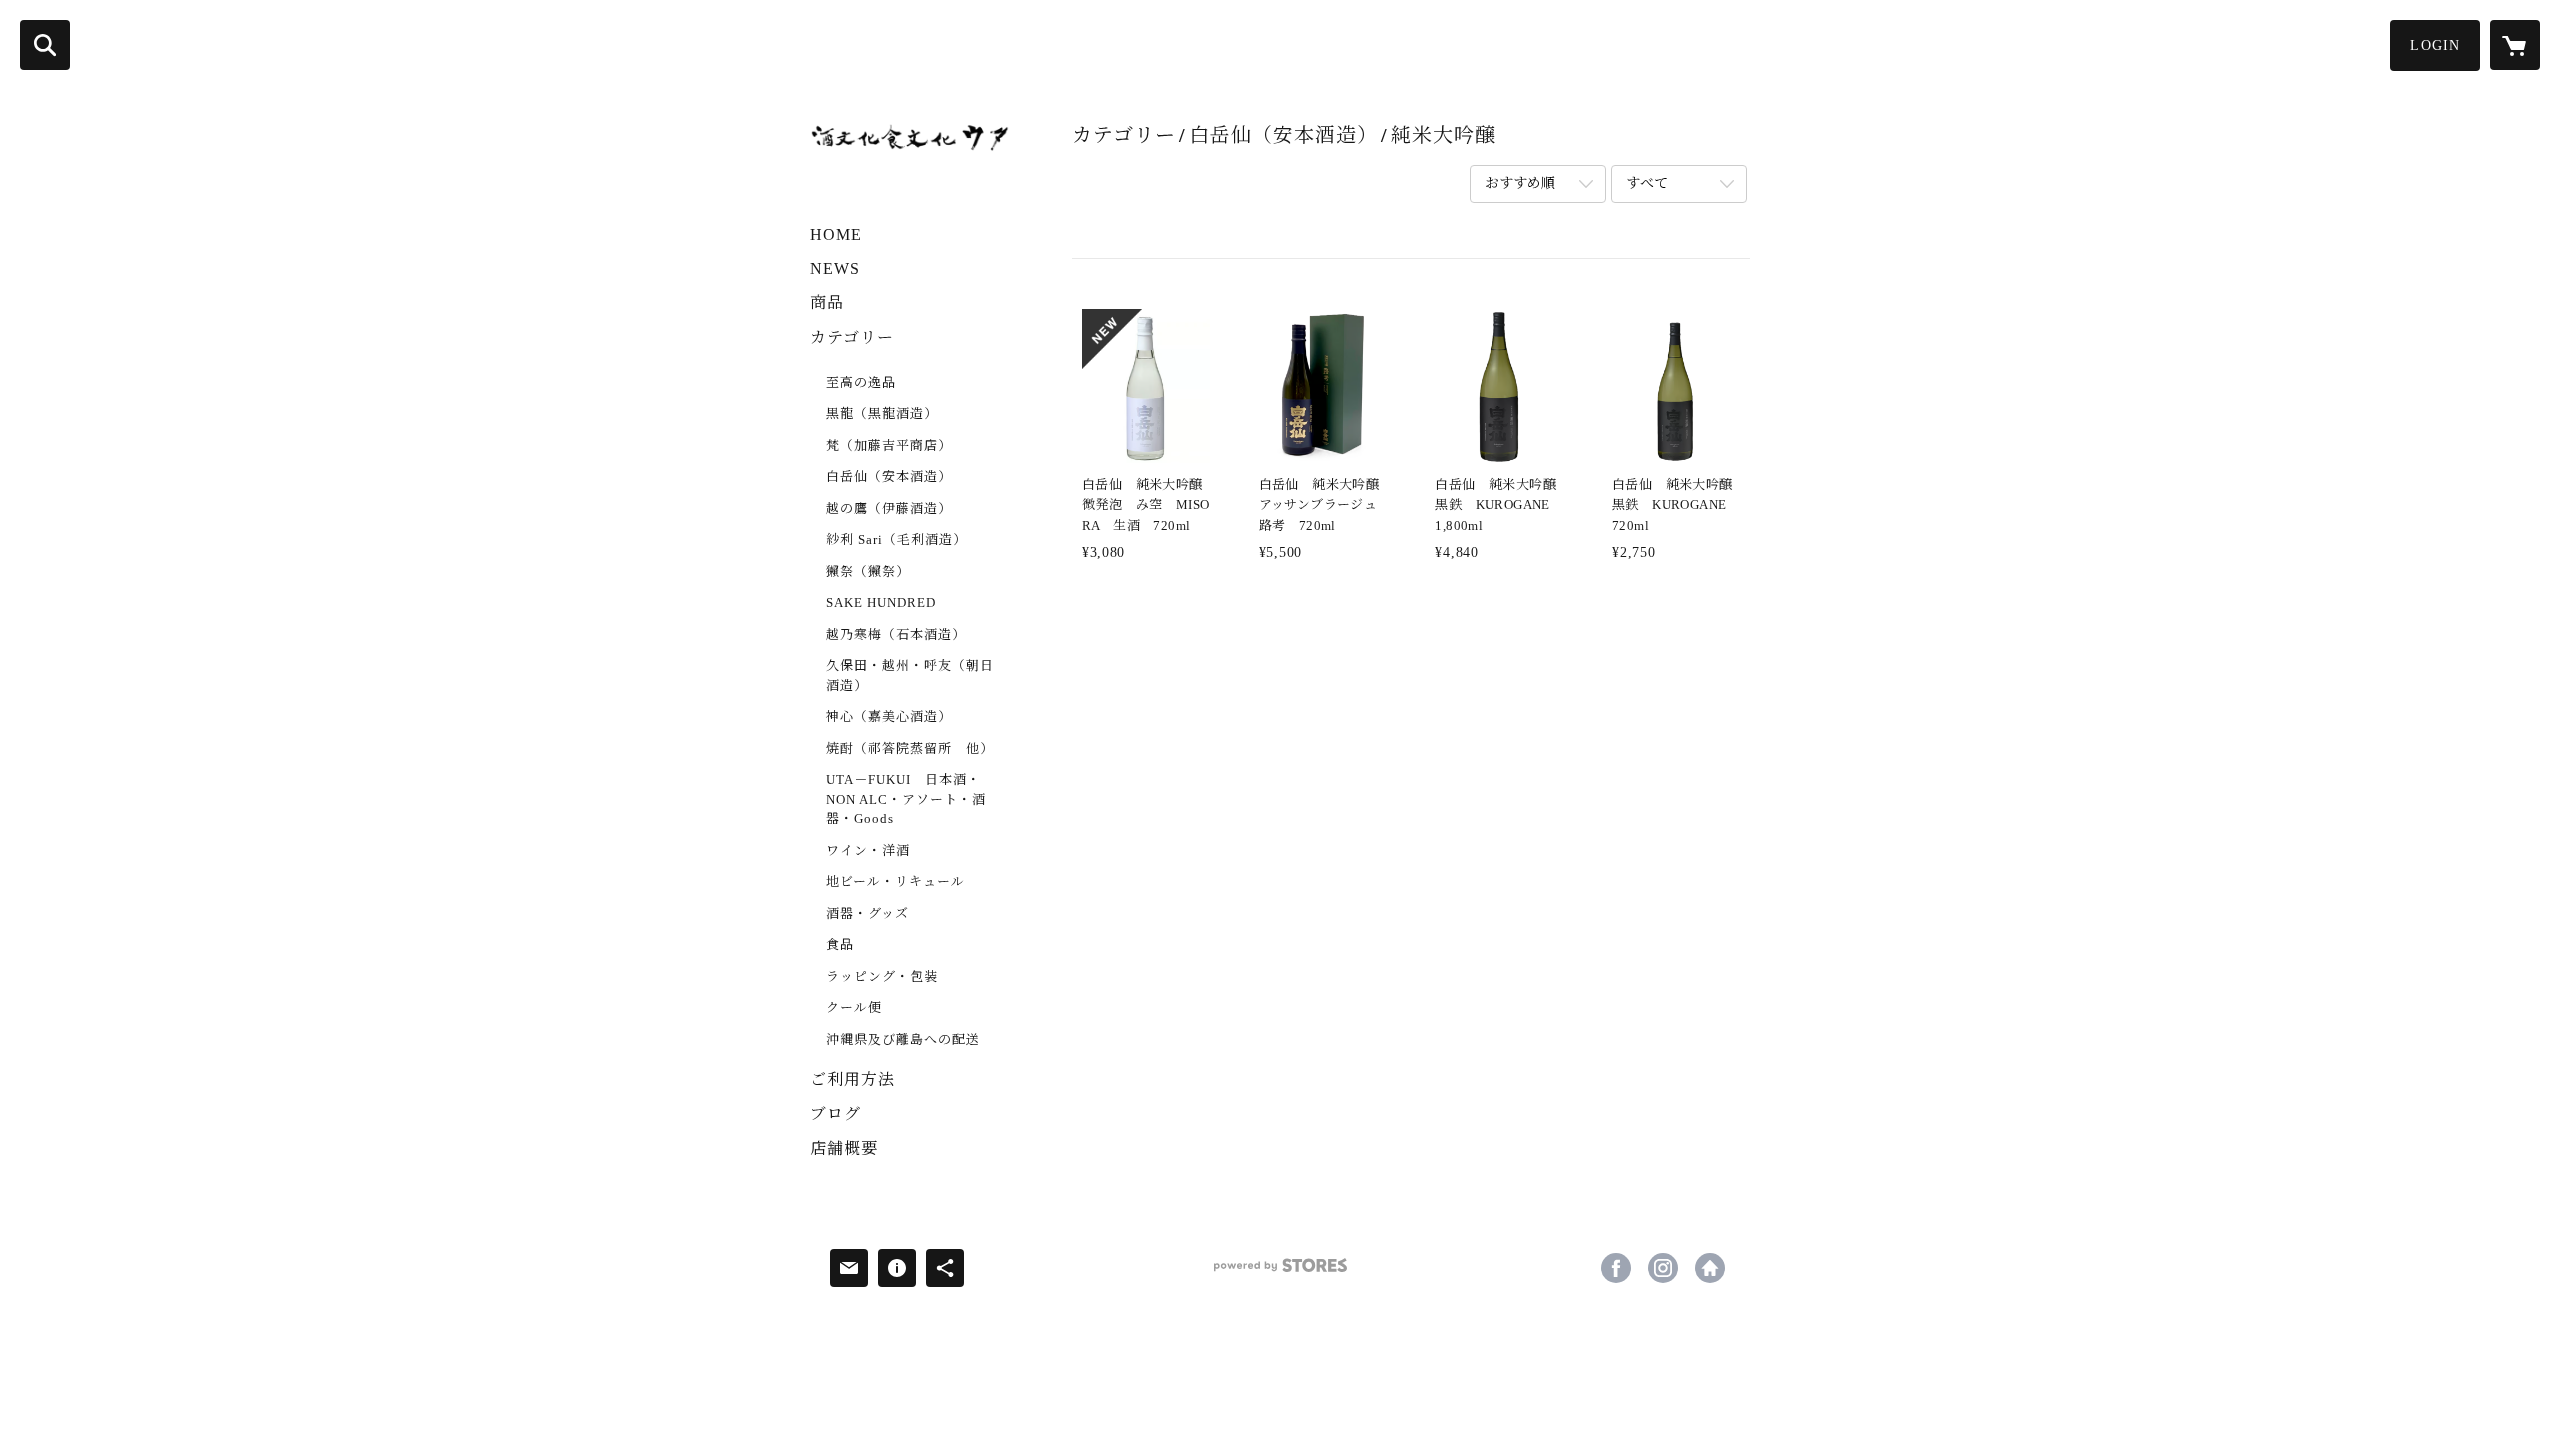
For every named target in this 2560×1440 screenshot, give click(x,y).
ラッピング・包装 (882, 976)
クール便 (854, 1007)
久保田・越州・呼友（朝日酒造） (910, 675)
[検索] (45, 45)
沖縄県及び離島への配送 (903, 1039)
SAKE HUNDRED (881, 602)
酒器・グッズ (867, 913)
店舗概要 (844, 1148)
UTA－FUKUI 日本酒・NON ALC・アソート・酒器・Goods (906, 799)
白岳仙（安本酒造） (889, 476)
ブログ (835, 1113)
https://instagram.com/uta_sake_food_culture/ (1663, 1268)
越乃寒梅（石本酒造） (896, 634)
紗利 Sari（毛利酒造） (896, 539)
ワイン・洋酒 (868, 850)
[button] (2435, 45)
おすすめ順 (1520, 183)
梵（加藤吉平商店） (889, 445)
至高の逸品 (861, 382)
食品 (840, 944)
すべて (1647, 183)
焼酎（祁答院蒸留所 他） (910, 748)
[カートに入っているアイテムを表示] (2515, 45)
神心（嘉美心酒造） (889, 716)
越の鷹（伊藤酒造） (889, 508)
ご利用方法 (852, 1079)
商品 (827, 302)
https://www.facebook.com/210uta (1616, 1268)
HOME (836, 234)
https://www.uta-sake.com (1710, 1268)
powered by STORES (1280, 1272)
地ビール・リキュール (895, 881)
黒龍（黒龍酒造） (882, 413)
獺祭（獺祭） (868, 571)
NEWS (835, 268)
